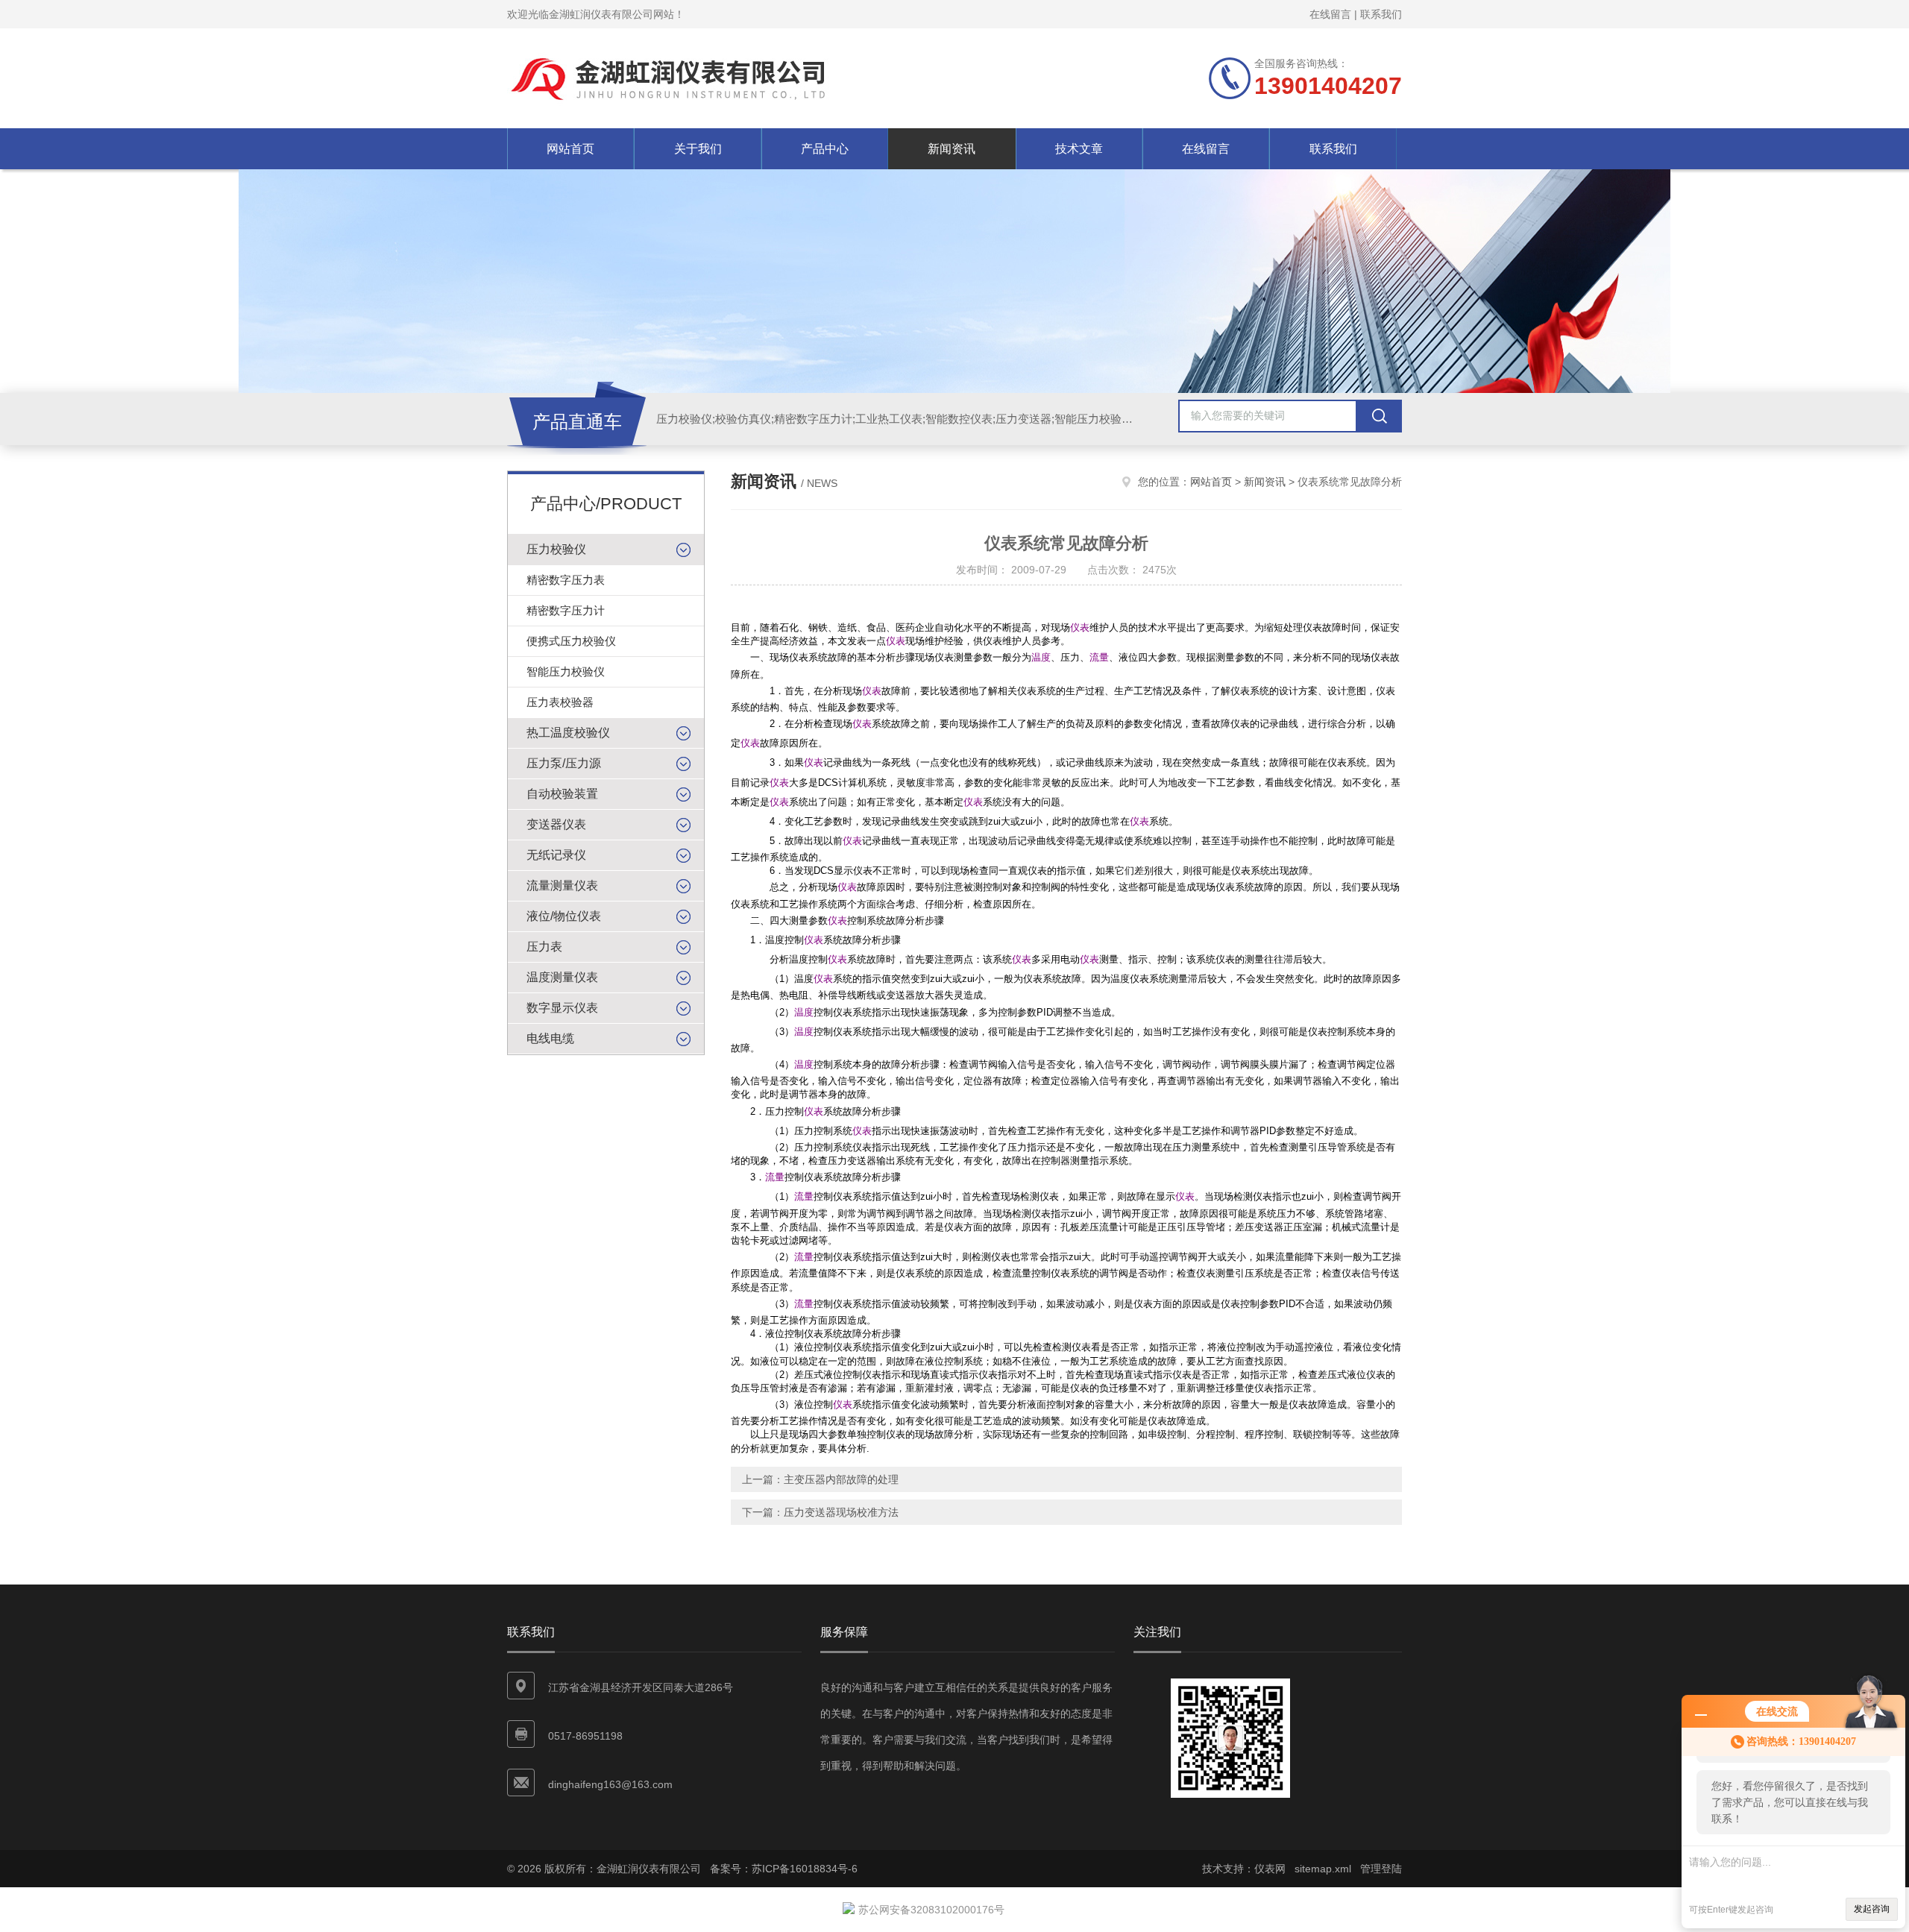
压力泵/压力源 (564, 763)
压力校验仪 (556, 549)
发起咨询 (1872, 1909)
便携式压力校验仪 (571, 641)
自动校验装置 (562, 794)
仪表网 (1270, 1869)
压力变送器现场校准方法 (841, 1512)
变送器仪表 (556, 824)
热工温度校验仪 (568, 733)
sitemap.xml (1323, 1869)
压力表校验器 (560, 702)
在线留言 (1330, 14)
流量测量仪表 (562, 885)
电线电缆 (550, 1038)
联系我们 (1381, 14)
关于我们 (698, 149)
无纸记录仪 (556, 855)
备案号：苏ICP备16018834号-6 (784, 1869)
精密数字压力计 (566, 610)
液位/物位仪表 (564, 916)
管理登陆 (1381, 1869)
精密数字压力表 (566, 580)
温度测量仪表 (562, 977)
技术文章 (1079, 149)
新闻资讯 (952, 149)
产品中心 (825, 149)
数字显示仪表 (562, 1008)
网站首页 (570, 149)
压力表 (544, 947)
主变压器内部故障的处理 (841, 1479)
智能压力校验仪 (566, 671)
